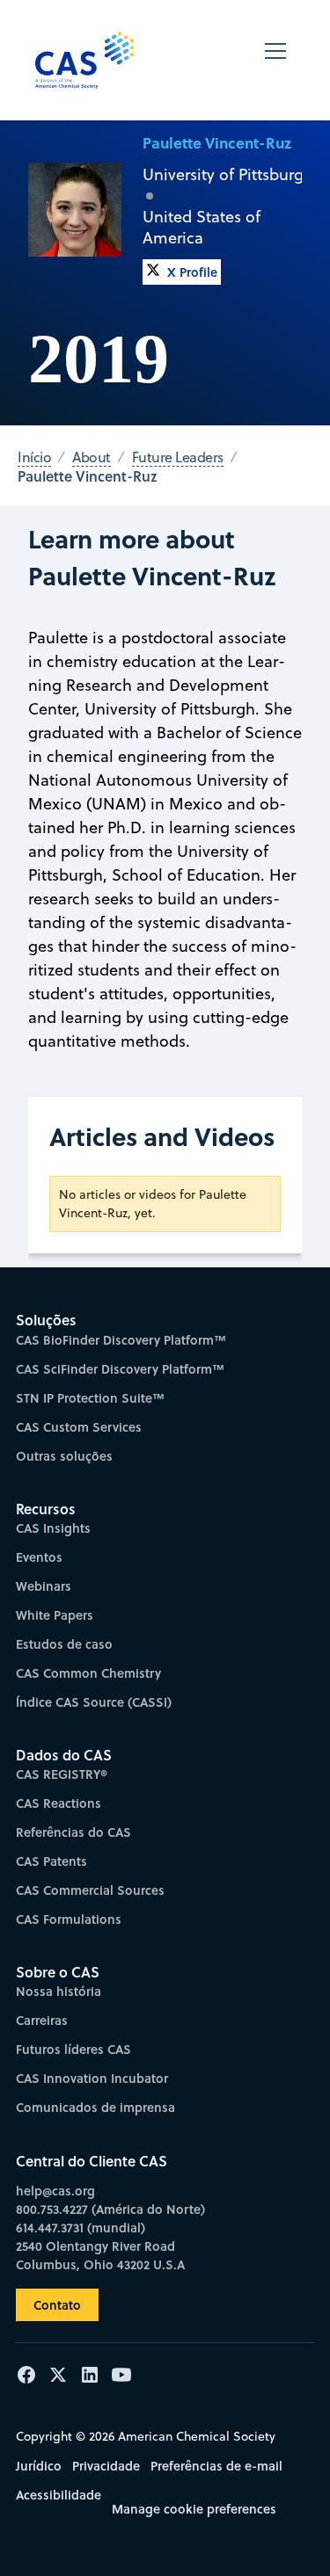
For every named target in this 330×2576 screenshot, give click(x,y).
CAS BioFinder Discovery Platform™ (121, 1340)
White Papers (55, 1615)
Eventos (39, 1557)
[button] (275, 60)
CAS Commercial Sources (90, 1890)
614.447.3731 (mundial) (81, 2228)
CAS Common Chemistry (88, 1673)
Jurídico (39, 2466)
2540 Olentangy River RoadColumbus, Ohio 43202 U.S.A (100, 2255)
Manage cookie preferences (194, 2509)
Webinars (44, 1586)
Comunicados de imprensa (95, 2107)
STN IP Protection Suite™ (90, 1398)
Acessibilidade (59, 2495)
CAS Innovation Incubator (92, 2078)
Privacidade (106, 2466)
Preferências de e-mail (216, 2466)
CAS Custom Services (79, 1427)
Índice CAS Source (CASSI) (94, 1702)
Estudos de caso (64, 1644)
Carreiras (42, 2020)
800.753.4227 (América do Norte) (110, 2209)
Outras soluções (64, 1456)
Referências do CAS (73, 1832)
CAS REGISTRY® (62, 1774)
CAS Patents (51, 1861)
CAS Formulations (69, 1919)
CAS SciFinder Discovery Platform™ (120, 1369)
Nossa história (59, 1991)
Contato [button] (57, 2305)
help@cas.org (55, 2191)
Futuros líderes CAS (73, 2049)
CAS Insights (53, 1528)
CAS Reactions (59, 1803)
